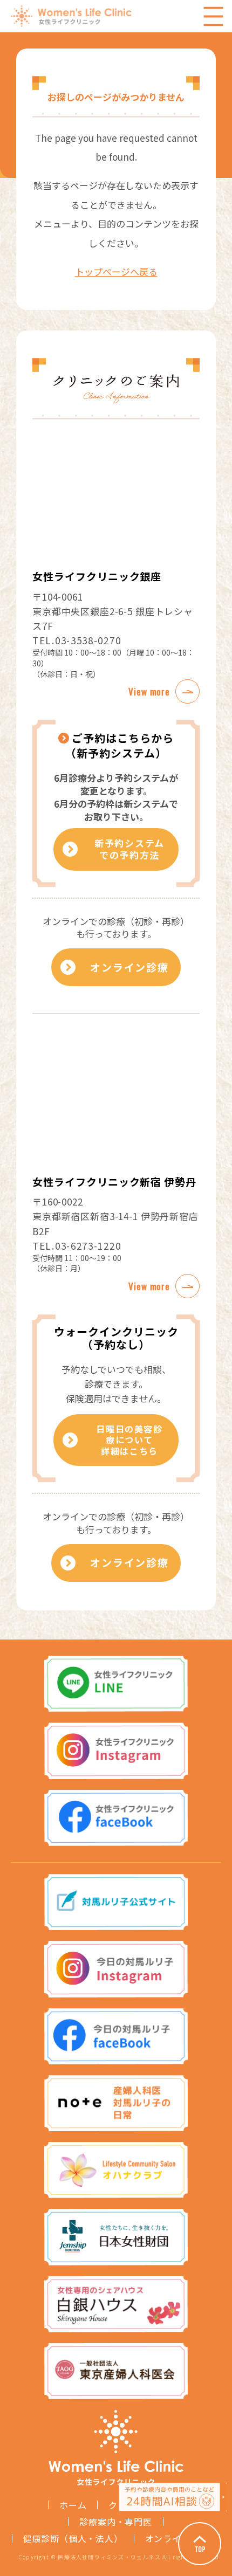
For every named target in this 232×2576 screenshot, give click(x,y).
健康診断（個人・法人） (73, 2538)
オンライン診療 (129, 967)
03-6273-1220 (88, 1246)
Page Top (200, 2544)
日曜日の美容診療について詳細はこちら (129, 1440)
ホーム (73, 2505)
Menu (213, 16)
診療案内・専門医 (115, 2522)
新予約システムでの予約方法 (129, 849)
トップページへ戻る (116, 271)
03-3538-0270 (88, 640)
